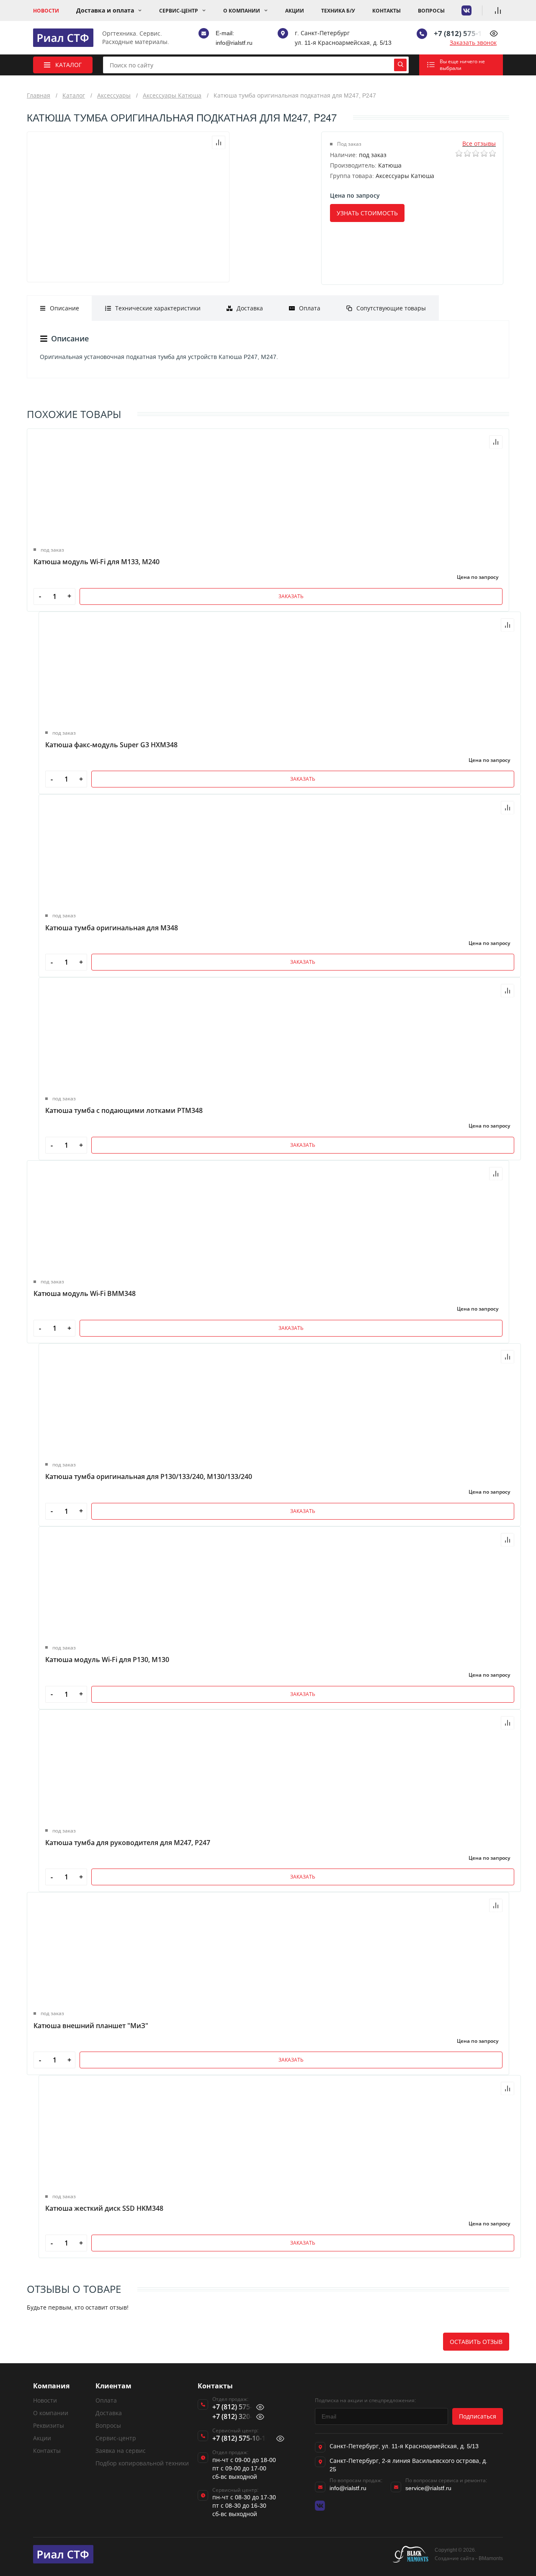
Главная (39, 95)
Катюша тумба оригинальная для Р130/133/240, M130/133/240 (149, 1476)
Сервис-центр (179, 11)
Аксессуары (114, 95)
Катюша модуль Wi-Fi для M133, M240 (97, 562)
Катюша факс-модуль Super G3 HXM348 (111, 745)
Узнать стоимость (367, 213)
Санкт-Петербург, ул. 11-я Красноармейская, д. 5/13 (404, 2446)
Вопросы (431, 11)
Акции (295, 11)
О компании (242, 11)
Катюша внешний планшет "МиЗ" (91, 2026)
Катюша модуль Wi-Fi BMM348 (85, 1293)
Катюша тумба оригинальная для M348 (112, 928)
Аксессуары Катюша (172, 95)
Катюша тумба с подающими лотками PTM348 (124, 1110)
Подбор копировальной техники (142, 2463)
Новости (46, 11)
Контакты (387, 11)
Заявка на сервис (121, 2451)
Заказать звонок (473, 43)
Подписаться (478, 2416)
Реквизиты (49, 2425)
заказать (291, 596)
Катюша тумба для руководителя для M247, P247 (128, 1843)
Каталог (74, 95)
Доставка (109, 2413)
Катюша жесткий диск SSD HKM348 (104, 2208)
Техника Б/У (338, 11)
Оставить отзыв (476, 2342)
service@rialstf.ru (428, 2488)
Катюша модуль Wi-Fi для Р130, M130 (107, 1660)
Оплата (106, 2400)
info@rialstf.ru (234, 43)
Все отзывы (479, 143)
